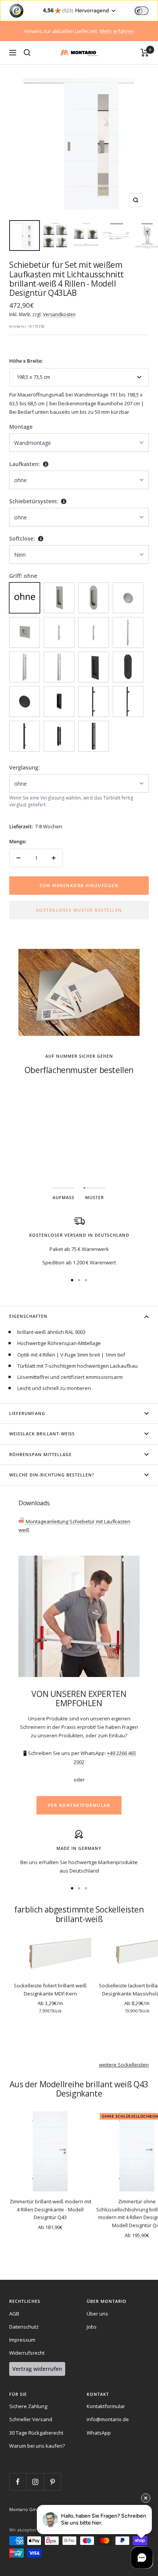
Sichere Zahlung (28, 2406)
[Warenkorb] (145, 53)
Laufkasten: (25, 464)
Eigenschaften (28, 1316)
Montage (21, 427)
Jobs (92, 2327)
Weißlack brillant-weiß (42, 1434)
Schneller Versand (31, 2419)
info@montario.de (108, 2419)
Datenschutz (24, 2327)
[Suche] (27, 53)
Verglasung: (25, 767)
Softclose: (22, 538)
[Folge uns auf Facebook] (18, 2482)
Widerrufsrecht (27, 2353)
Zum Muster (79, 1145)
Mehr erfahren (117, 31)
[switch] (142, 11)
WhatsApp (99, 2433)
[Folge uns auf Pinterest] (52, 2482)
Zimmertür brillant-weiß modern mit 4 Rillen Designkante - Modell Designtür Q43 (50, 2209)
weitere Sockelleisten (124, 2065)
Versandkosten (59, 314)
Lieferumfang (27, 1413)
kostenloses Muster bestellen (79, 910)
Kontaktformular (106, 2406)
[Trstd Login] (146, 10)
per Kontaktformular (79, 1805)
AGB (14, 2314)
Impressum (22, 2340)
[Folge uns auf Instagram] (35, 2482)
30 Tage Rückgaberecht (36, 2433)
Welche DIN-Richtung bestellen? (52, 1475)
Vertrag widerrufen (37, 2369)
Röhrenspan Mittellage (40, 1454)
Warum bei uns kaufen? (37, 2446)
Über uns (97, 2314)
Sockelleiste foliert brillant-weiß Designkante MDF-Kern (50, 1990)
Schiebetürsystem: (34, 501)
